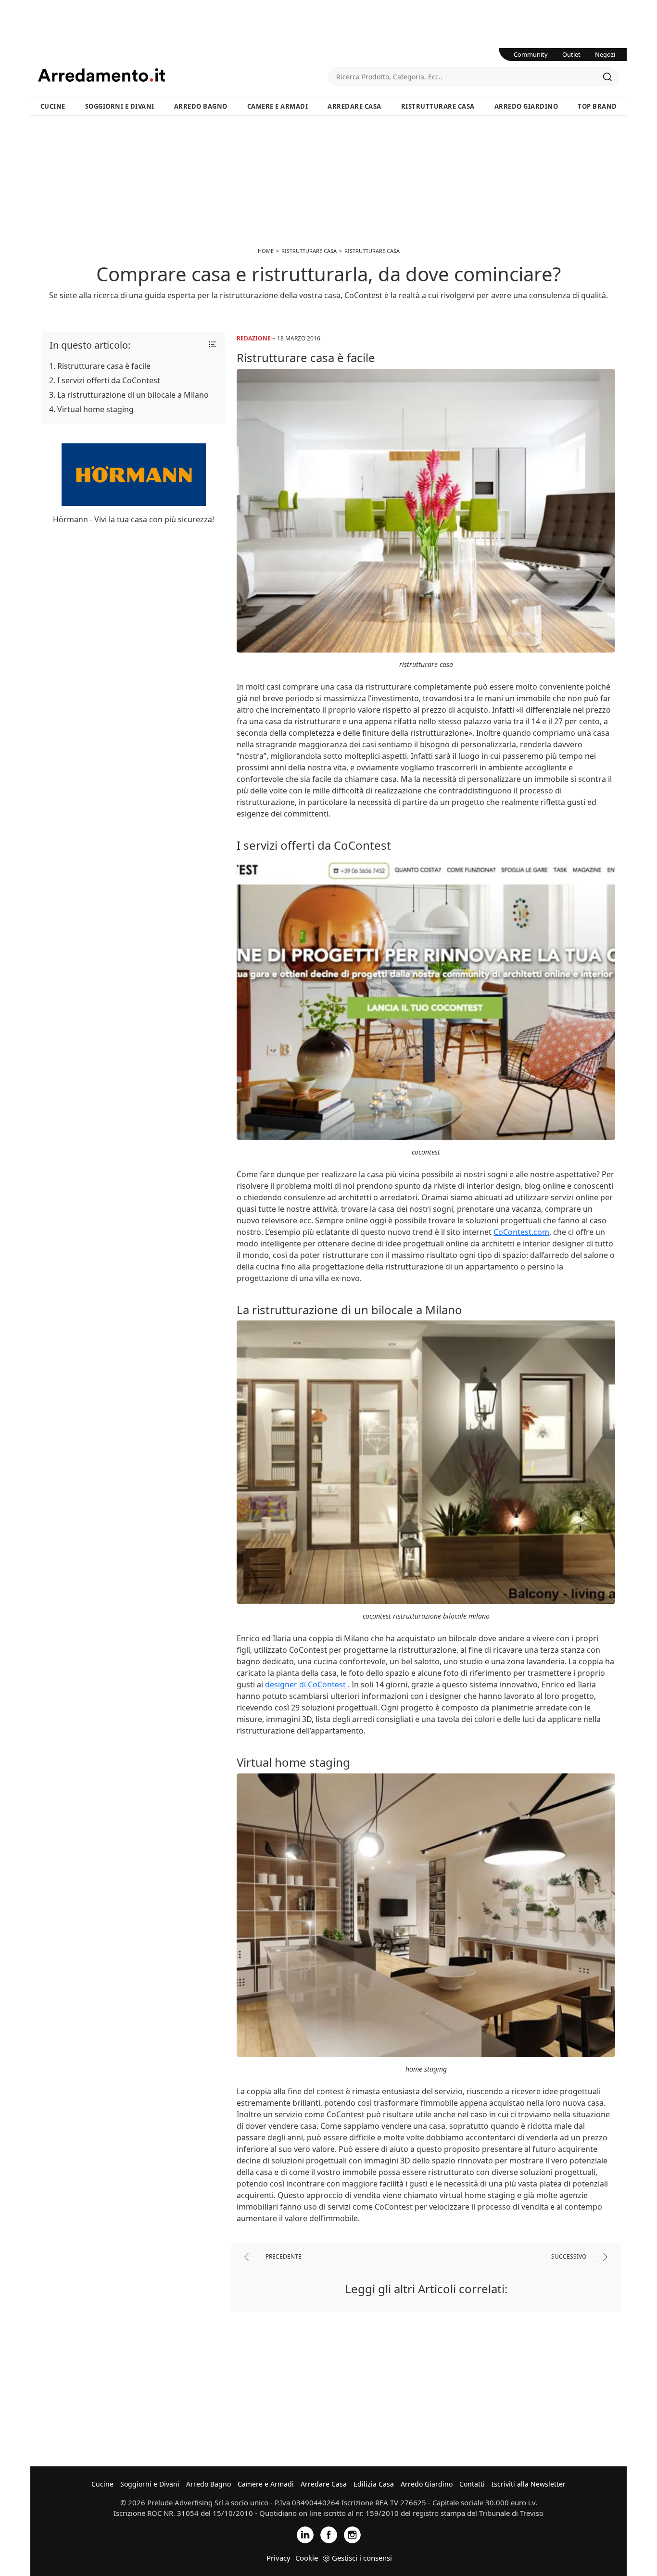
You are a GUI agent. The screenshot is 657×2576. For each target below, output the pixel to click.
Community (531, 54)
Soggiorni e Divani (120, 106)
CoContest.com (521, 1232)
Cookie (307, 2558)
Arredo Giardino (526, 106)
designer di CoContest (306, 1684)
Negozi (605, 54)
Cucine (53, 106)
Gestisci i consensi (362, 2558)
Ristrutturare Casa (438, 106)
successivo (569, 2256)
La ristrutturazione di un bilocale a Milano (133, 395)
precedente (283, 2256)
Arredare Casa (354, 106)
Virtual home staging (95, 409)
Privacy (278, 2558)
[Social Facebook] (329, 2534)
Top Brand (597, 106)
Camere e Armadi (278, 106)
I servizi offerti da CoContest (109, 380)
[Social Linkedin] (305, 2534)
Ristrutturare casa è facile (104, 366)
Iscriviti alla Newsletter (529, 2484)
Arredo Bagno (201, 106)
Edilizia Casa (374, 2484)
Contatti (472, 2484)
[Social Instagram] (352, 2534)
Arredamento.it (183, 75)
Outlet (571, 54)
